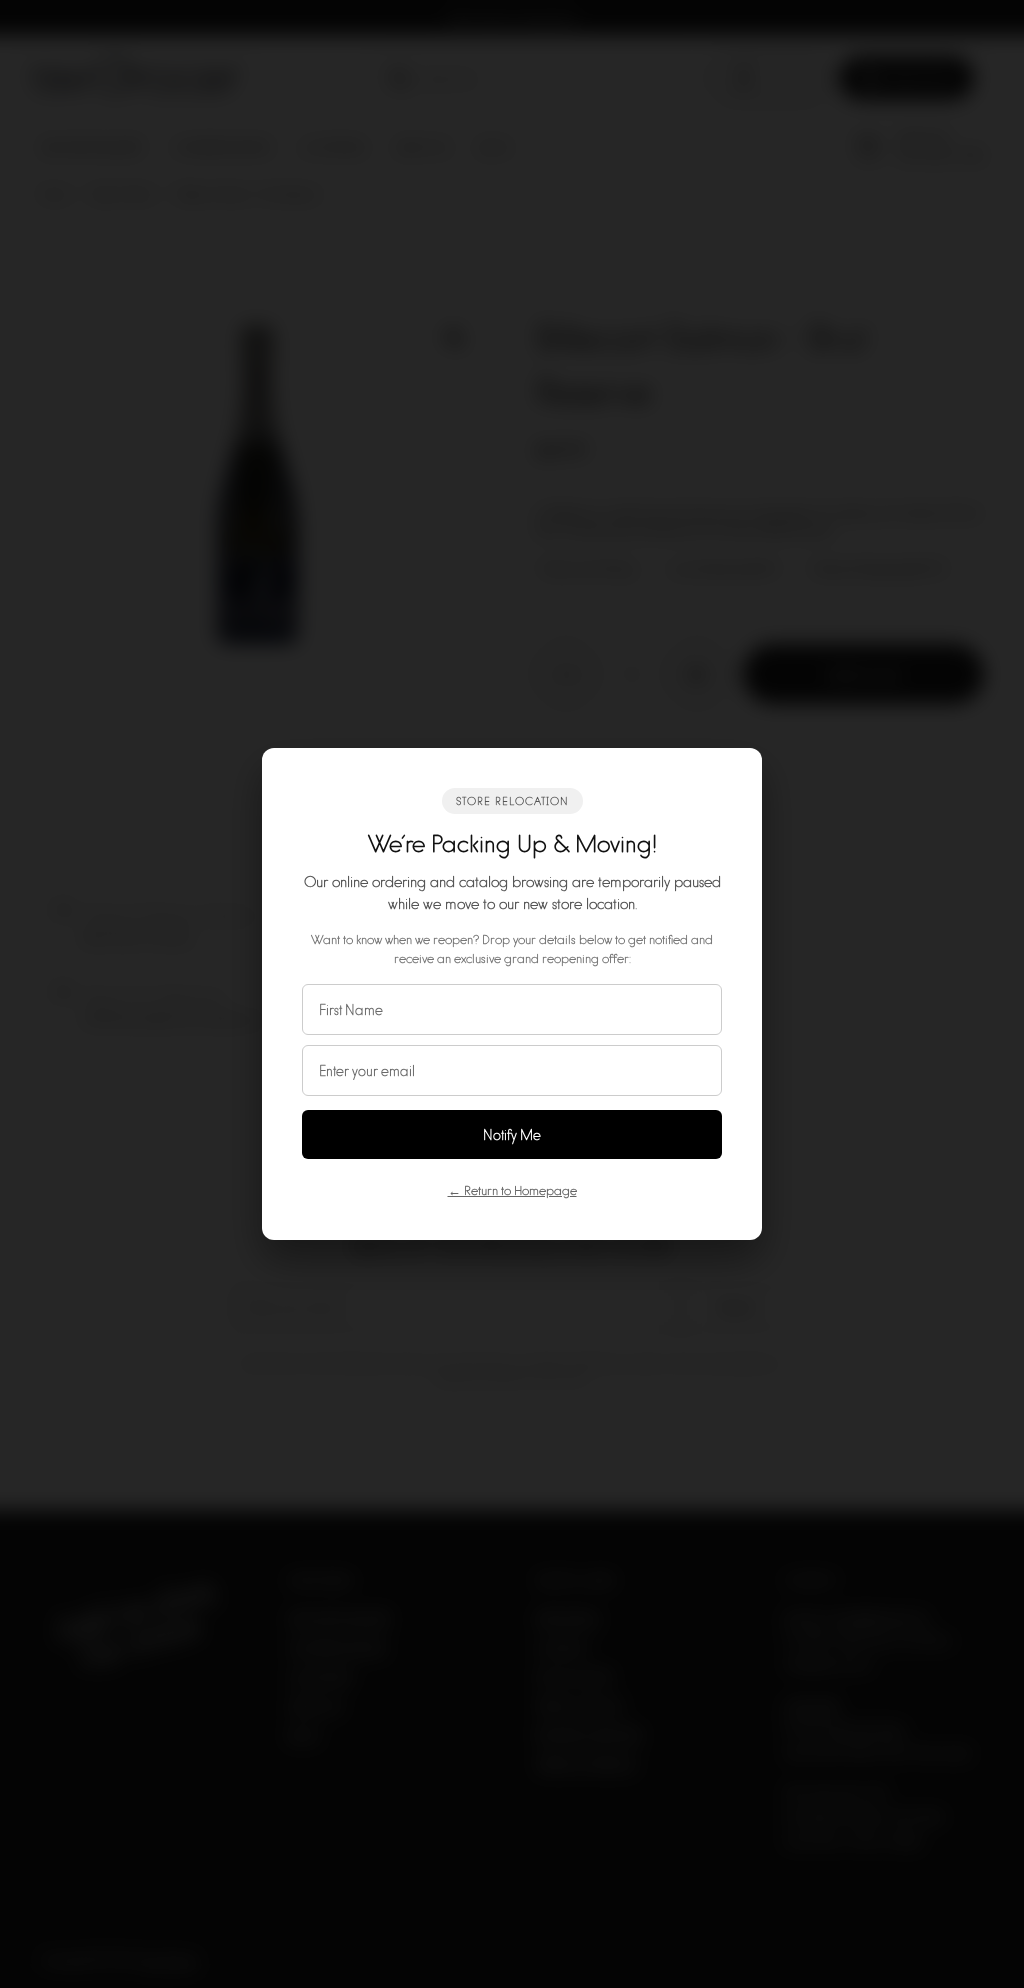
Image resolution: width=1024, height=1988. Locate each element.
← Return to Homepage (512, 1190)
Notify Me (512, 1134)
